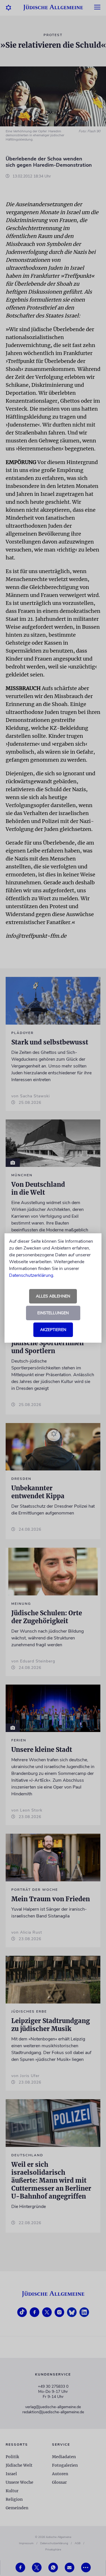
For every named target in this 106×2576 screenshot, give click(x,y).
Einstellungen (53, 1313)
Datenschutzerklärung (31, 1275)
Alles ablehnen (53, 1296)
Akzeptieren (53, 1330)
